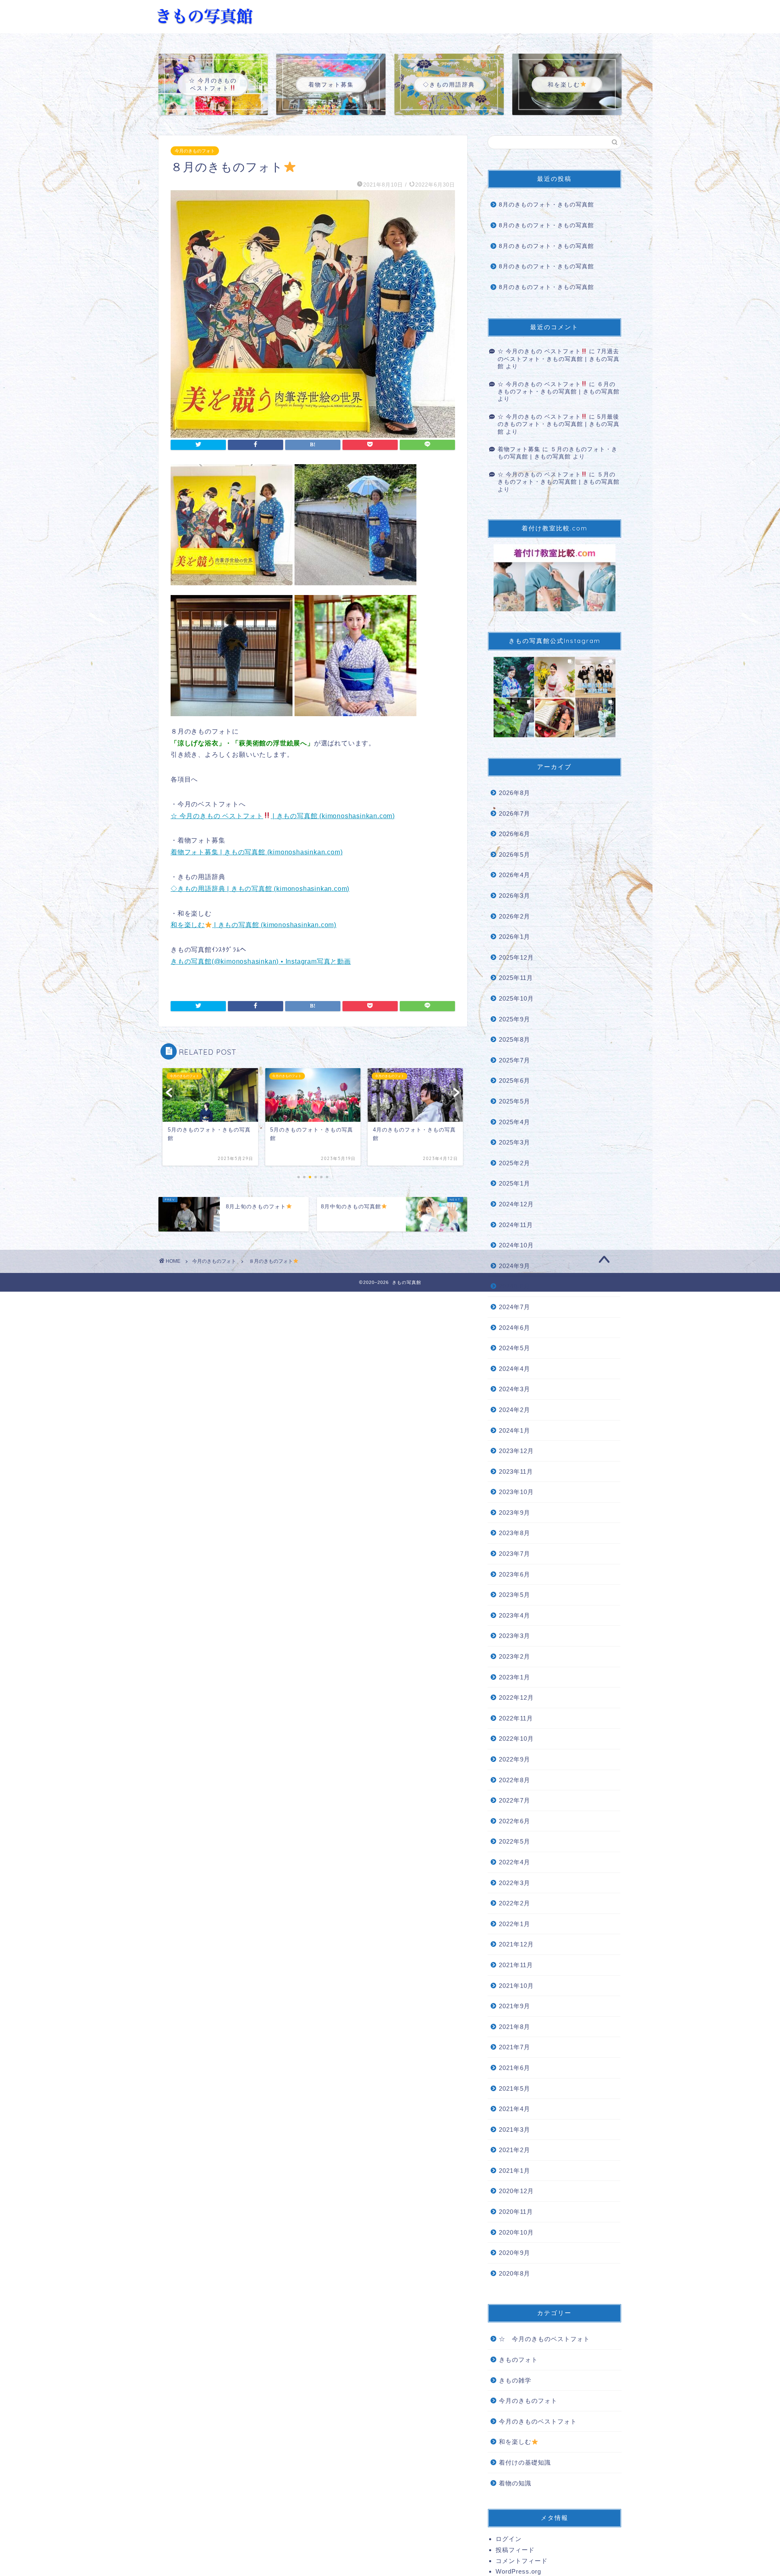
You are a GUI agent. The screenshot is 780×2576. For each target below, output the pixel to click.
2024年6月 (515, 1328)
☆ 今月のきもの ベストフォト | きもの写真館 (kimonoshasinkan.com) (283, 816)
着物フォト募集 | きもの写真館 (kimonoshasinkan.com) (257, 852)
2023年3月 (515, 1636)
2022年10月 (516, 1739)
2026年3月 (515, 896)
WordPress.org (518, 2571)
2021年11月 (516, 1965)
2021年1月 (515, 2171)
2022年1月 (515, 1924)
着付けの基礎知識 (525, 2462)
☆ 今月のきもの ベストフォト (539, 351)
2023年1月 (515, 1677)
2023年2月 (515, 1656)
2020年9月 (515, 2253)
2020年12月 (516, 2191)
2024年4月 (515, 1369)
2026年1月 (515, 937)
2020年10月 (516, 2232)
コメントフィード (522, 2561)
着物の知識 (515, 2483)
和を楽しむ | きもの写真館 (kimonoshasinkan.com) (253, 925)
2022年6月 (515, 1821)
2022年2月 (515, 1903)
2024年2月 (515, 1410)
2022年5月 (515, 1841)
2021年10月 (516, 1986)
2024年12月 (516, 1204)
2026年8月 (515, 793)
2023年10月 (516, 1492)
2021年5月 (515, 2088)
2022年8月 (515, 1780)
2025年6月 (515, 1081)
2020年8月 (515, 2273)
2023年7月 (515, 1554)
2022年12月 (516, 1697)
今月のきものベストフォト (538, 2421)
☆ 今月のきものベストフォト (544, 2339)
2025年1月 (515, 1183)
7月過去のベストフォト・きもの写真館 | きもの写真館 (559, 359)
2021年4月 (515, 2109)
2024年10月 (516, 1245)
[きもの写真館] (205, 24)
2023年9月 (515, 1513)
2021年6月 (515, 2068)
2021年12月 (516, 1944)
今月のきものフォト (195, 151)
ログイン (509, 2539)
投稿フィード (515, 2550)
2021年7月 (515, 2047)
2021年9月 (515, 2006)
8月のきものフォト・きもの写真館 (546, 205)
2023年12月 (516, 1451)
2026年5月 (515, 855)
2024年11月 (516, 1225)
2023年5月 (515, 1595)
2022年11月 (516, 1718)
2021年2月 (515, 2150)
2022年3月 (515, 1883)
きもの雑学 (515, 2380)
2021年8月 (515, 2027)
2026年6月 (515, 834)
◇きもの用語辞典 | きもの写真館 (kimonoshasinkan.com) (260, 889)
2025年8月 (515, 1039)
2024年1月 (515, 1430)
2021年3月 (515, 2130)
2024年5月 (515, 1348)
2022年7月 (515, 1800)
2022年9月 (515, 1759)
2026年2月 (515, 916)
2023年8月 (515, 1533)
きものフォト (518, 2360)
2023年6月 (515, 1574)
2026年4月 (515, 875)
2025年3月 (515, 1142)
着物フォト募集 (519, 449)
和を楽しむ (515, 2442)
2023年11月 (516, 1472)
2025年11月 (516, 978)
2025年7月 (515, 1060)
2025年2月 (515, 1163)
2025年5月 (515, 1101)
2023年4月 (515, 1615)
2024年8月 (515, 1286)
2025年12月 (516, 957)
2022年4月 (515, 1862)
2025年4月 (515, 1122)
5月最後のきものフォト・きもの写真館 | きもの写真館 (559, 424)
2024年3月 (515, 1389)
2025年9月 (515, 1019)
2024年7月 (515, 1307)
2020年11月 (516, 2212)
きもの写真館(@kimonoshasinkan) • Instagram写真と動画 (261, 961)
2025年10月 (516, 998)
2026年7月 (515, 813)
